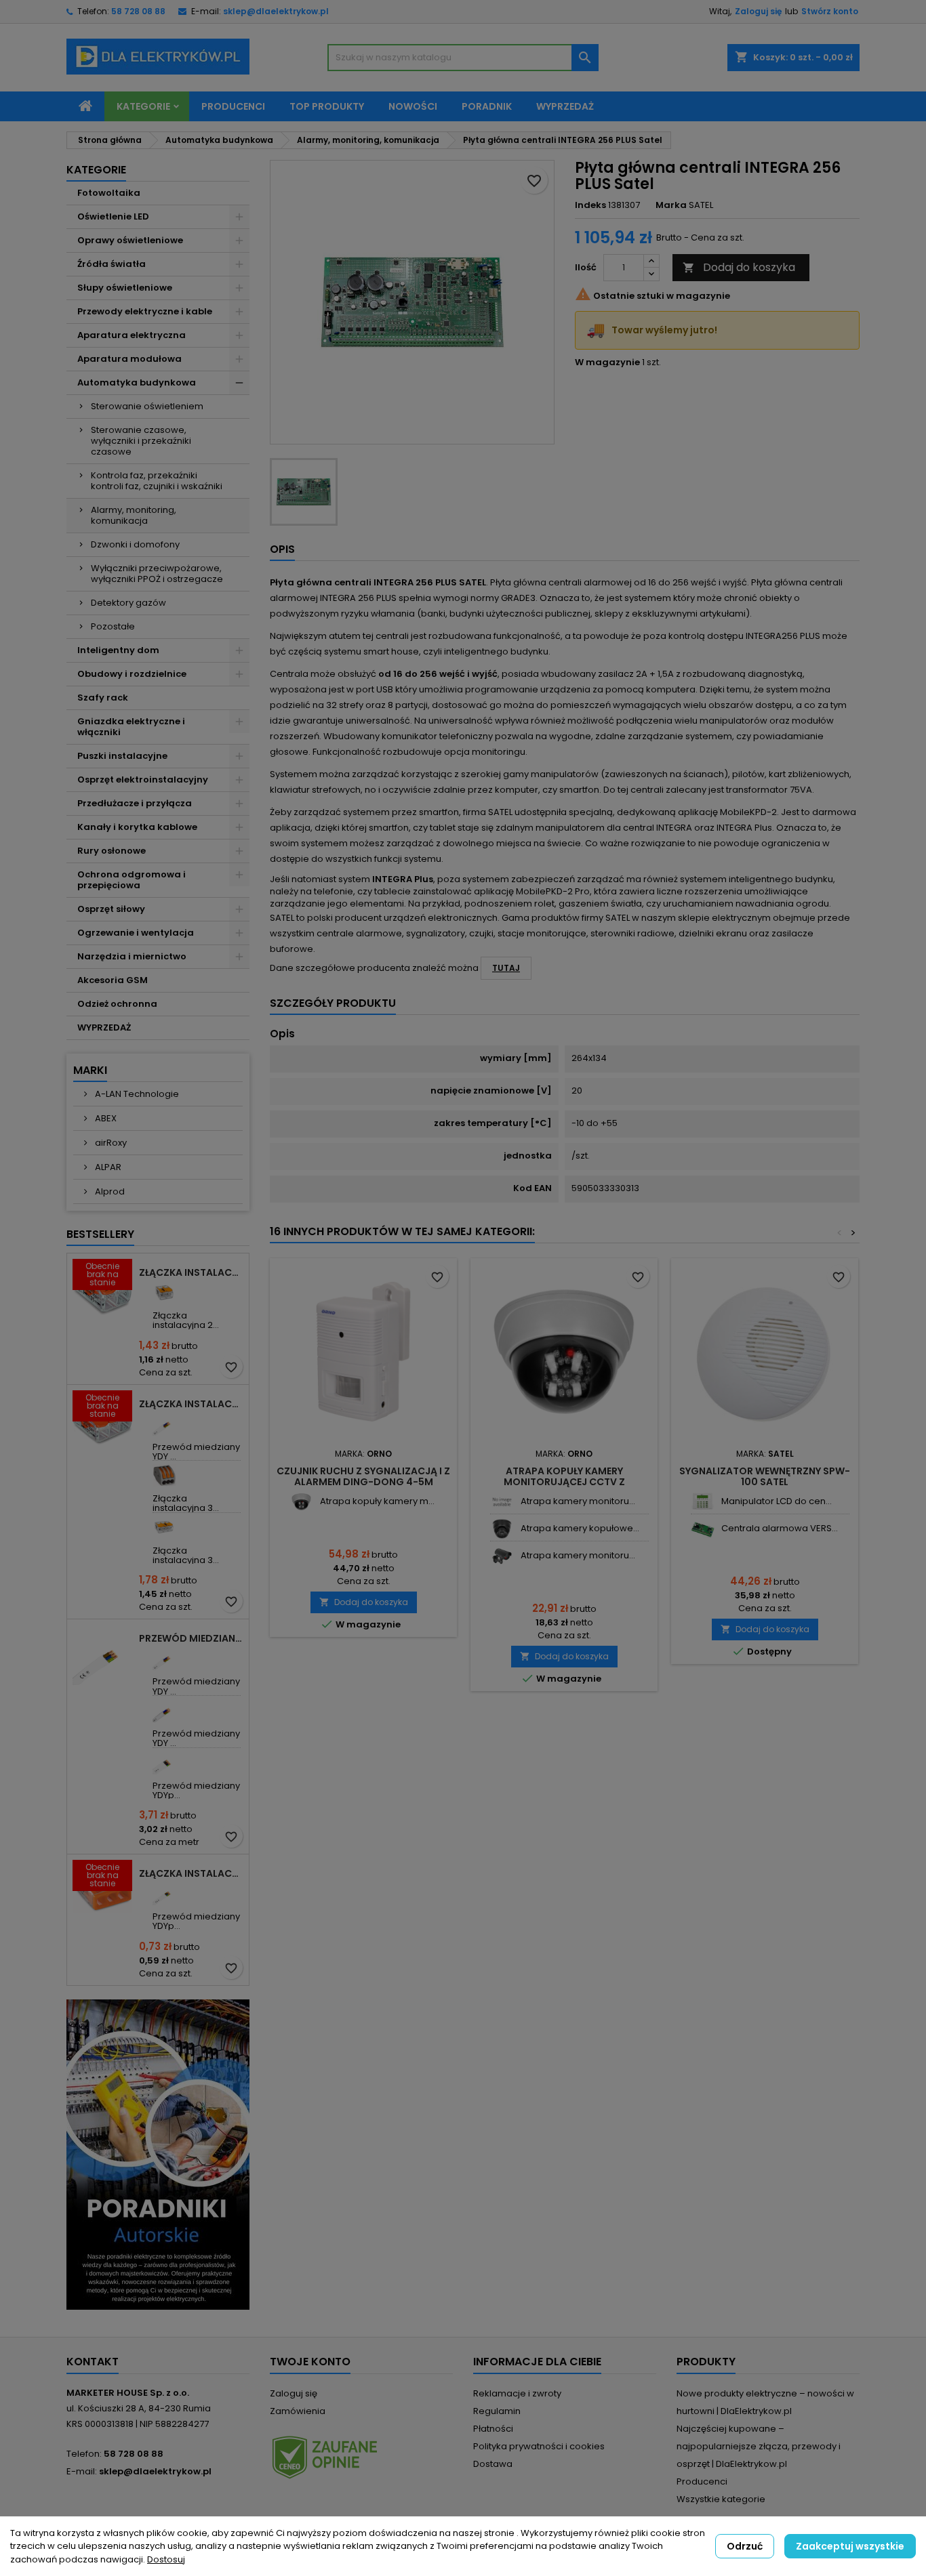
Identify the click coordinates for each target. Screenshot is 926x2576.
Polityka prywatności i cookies (539, 2446)
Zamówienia (298, 2411)
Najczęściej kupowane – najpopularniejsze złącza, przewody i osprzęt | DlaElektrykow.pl (759, 2446)
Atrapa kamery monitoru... (578, 1501)
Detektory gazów (128, 603)
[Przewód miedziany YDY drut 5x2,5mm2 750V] (164, 1710)
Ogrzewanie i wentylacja (136, 933)
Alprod (109, 1191)
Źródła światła (112, 264)
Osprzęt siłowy (111, 909)
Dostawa (493, 2464)
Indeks (590, 205)
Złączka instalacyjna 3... (186, 1503)
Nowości (413, 106)
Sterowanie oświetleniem (147, 406)
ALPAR (107, 1167)
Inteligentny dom (118, 650)
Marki (90, 1070)
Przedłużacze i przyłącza (135, 803)
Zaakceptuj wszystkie (850, 2546)
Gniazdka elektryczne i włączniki (131, 727)
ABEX (105, 1118)
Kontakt (93, 2362)
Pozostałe (113, 626)
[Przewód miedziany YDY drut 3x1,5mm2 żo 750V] (164, 1424)
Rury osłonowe (112, 851)
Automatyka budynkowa (137, 382)
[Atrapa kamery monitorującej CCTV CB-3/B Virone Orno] (502, 1556)
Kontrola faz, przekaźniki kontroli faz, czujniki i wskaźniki (157, 481)
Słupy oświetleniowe (125, 288)
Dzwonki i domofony (135, 544)
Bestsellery (100, 1234)
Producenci (233, 106)
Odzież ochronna (117, 1004)
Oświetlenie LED (113, 216)
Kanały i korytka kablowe (137, 827)
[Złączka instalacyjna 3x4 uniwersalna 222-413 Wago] (164, 1475)
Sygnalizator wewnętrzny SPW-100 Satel (765, 1476)
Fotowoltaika (109, 193)
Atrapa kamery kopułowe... (580, 1528)
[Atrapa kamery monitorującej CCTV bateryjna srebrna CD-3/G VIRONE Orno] (502, 1502)
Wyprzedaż (565, 106)
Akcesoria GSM (113, 980)
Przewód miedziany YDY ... (196, 1452)
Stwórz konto (830, 11)
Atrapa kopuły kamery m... (377, 1501)
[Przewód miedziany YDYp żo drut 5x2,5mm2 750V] (164, 1763)
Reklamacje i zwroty (517, 2393)
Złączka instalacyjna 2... (186, 1320)
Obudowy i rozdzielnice (132, 674)
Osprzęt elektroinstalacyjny (143, 780)
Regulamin (497, 2411)
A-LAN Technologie (136, 1094)
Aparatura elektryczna (132, 335)
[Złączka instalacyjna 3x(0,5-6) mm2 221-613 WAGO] (164, 1528)
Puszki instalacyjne (122, 756)
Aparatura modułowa (129, 359)
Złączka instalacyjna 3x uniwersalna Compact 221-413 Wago (191, 1404)
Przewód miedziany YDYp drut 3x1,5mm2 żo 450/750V (191, 1638)
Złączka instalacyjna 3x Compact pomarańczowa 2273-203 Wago (191, 1873)
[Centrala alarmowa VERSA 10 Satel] (703, 1529)
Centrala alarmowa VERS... (780, 1528)
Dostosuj (166, 2559)
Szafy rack (103, 698)
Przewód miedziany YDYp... (196, 1790)
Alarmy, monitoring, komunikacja (134, 515)
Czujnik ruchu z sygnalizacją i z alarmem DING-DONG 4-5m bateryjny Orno (363, 1482)
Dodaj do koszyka (739, 267)
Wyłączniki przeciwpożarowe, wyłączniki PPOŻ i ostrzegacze (157, 574)
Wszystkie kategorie (721, 2499)
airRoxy (110, 1143)
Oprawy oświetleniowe (130, 240)
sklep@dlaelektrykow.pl (276, 11)
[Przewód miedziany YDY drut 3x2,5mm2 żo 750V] (164, 1658)
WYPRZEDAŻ (104, 1027)
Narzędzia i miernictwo (132, 956)
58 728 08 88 (138, 11)
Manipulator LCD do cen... (777, 1501)
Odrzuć (745, 2546)
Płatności (493, 2429)
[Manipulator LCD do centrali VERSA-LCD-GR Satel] (703, 1502)
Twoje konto (310, 2362)
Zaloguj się (758, 11)
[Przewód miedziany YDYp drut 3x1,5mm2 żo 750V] (164, 1893)
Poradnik (487, 106)
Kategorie (143, 106)
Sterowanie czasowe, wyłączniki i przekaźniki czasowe (141, 441)
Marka (671, 205)
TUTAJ (506, 968)
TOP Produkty (327, 106)
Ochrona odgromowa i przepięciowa (132, 880)
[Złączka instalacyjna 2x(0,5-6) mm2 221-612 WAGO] (164, 1292)
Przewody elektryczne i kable (145, 311)
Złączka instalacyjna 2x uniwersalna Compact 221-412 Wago (191, 1272)
